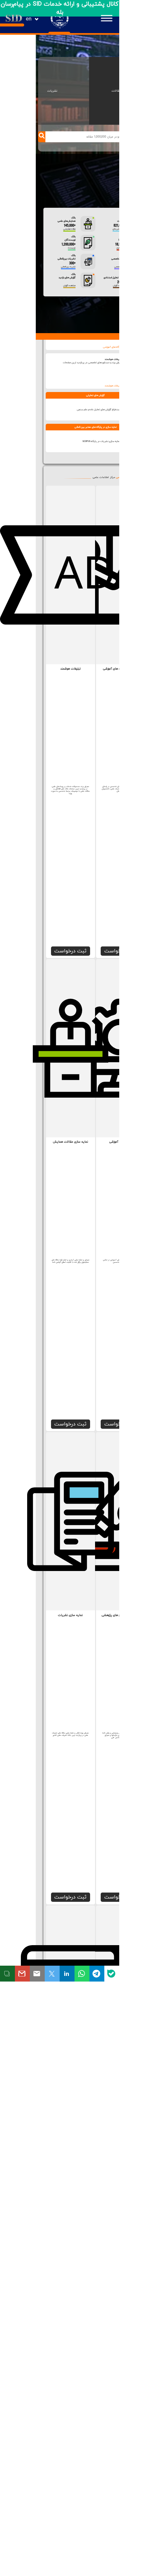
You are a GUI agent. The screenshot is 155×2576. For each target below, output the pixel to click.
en (29, 19)
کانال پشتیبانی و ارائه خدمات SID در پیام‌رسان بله (60, 8)
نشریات (52, 91)
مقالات (116, 91)
